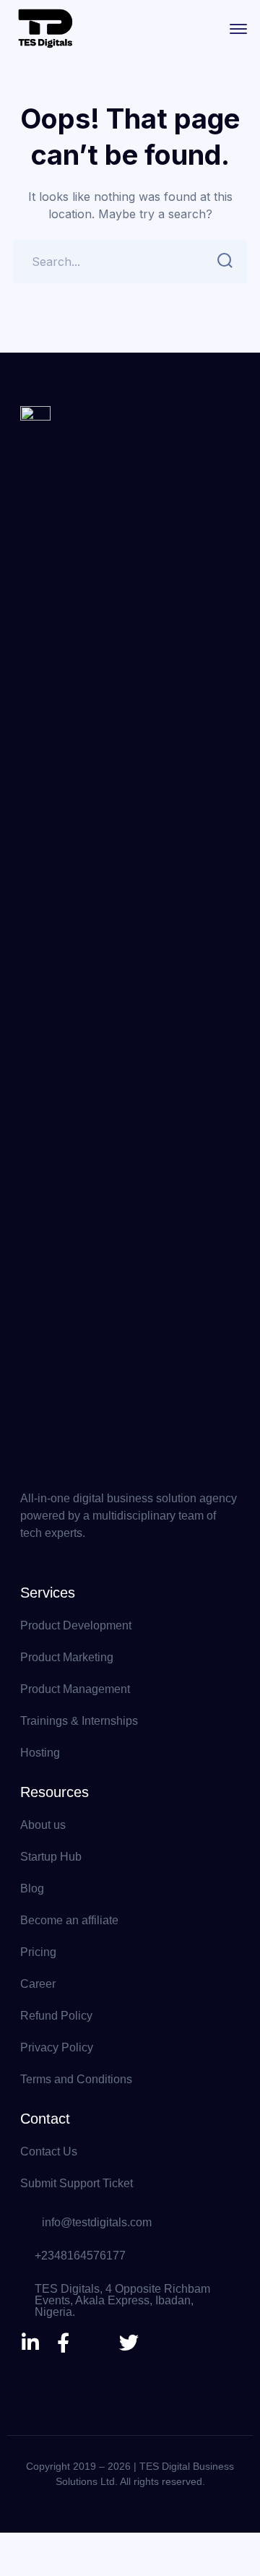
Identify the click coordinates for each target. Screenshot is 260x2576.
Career (38, 1984)
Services (48, 1593)
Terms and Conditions (76, 2079)
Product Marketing (67, 1657)
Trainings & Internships (79, 1721)
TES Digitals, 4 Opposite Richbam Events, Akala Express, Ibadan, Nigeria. (122, 2300)
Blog (32, 1888)
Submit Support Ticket (77, 2183)
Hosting (40, 1753)
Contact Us (49, 2151)
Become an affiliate (69, 1920)
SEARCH (225, 262)
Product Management (75, 1689)
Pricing (38, 1952)
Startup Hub (51, 1857)
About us (43, 1825)
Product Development (76, 1625)
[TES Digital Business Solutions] (45, 27)
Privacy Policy (57, 2047)
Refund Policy (56, 2016)
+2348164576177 (80, 2256)
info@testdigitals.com (97, 2222)
